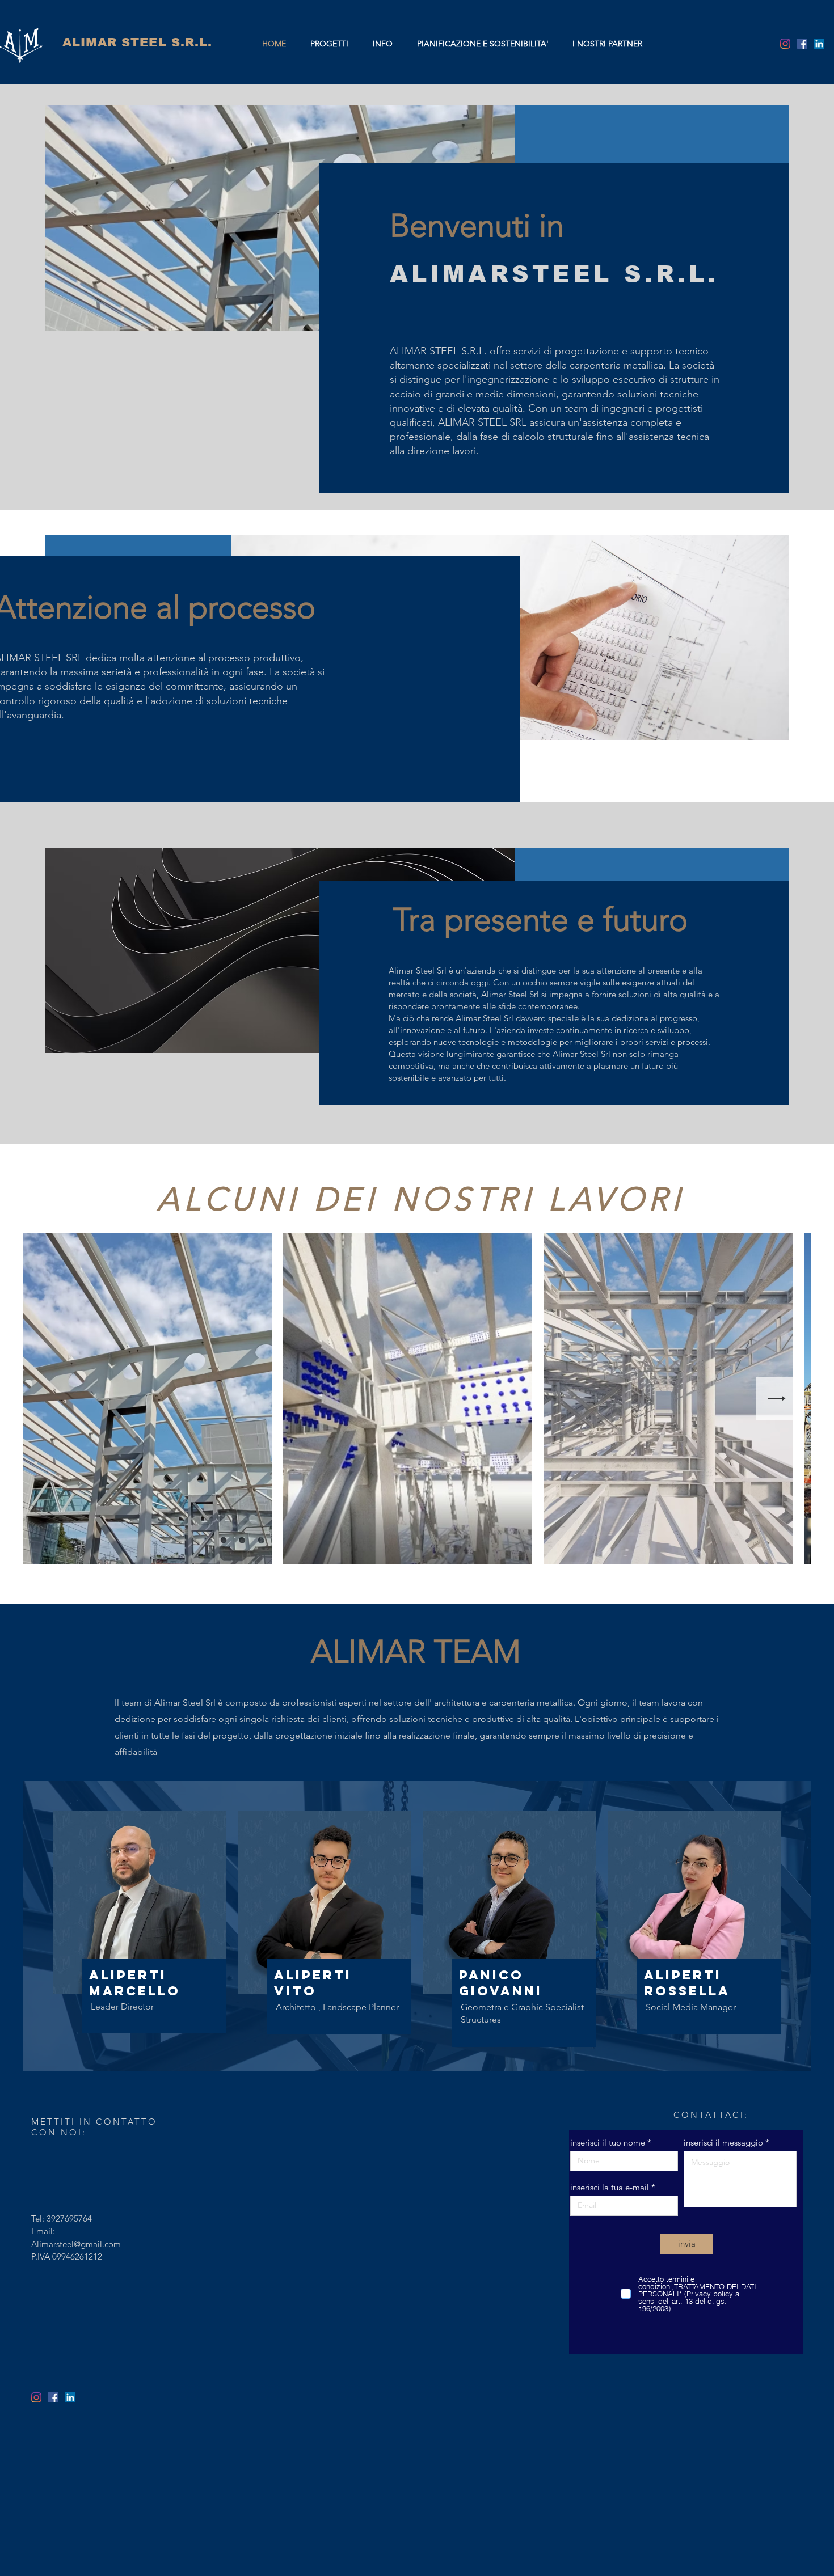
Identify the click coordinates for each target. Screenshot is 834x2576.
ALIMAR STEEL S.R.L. (137, 42)
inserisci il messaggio (723, 2143)
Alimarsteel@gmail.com (76, 2244)
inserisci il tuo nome (608, 2143)
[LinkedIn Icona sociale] (819, 44)
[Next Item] (777, 1399)
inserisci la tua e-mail (610, 2187)
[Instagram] (785, 44)
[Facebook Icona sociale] (802, 44)
